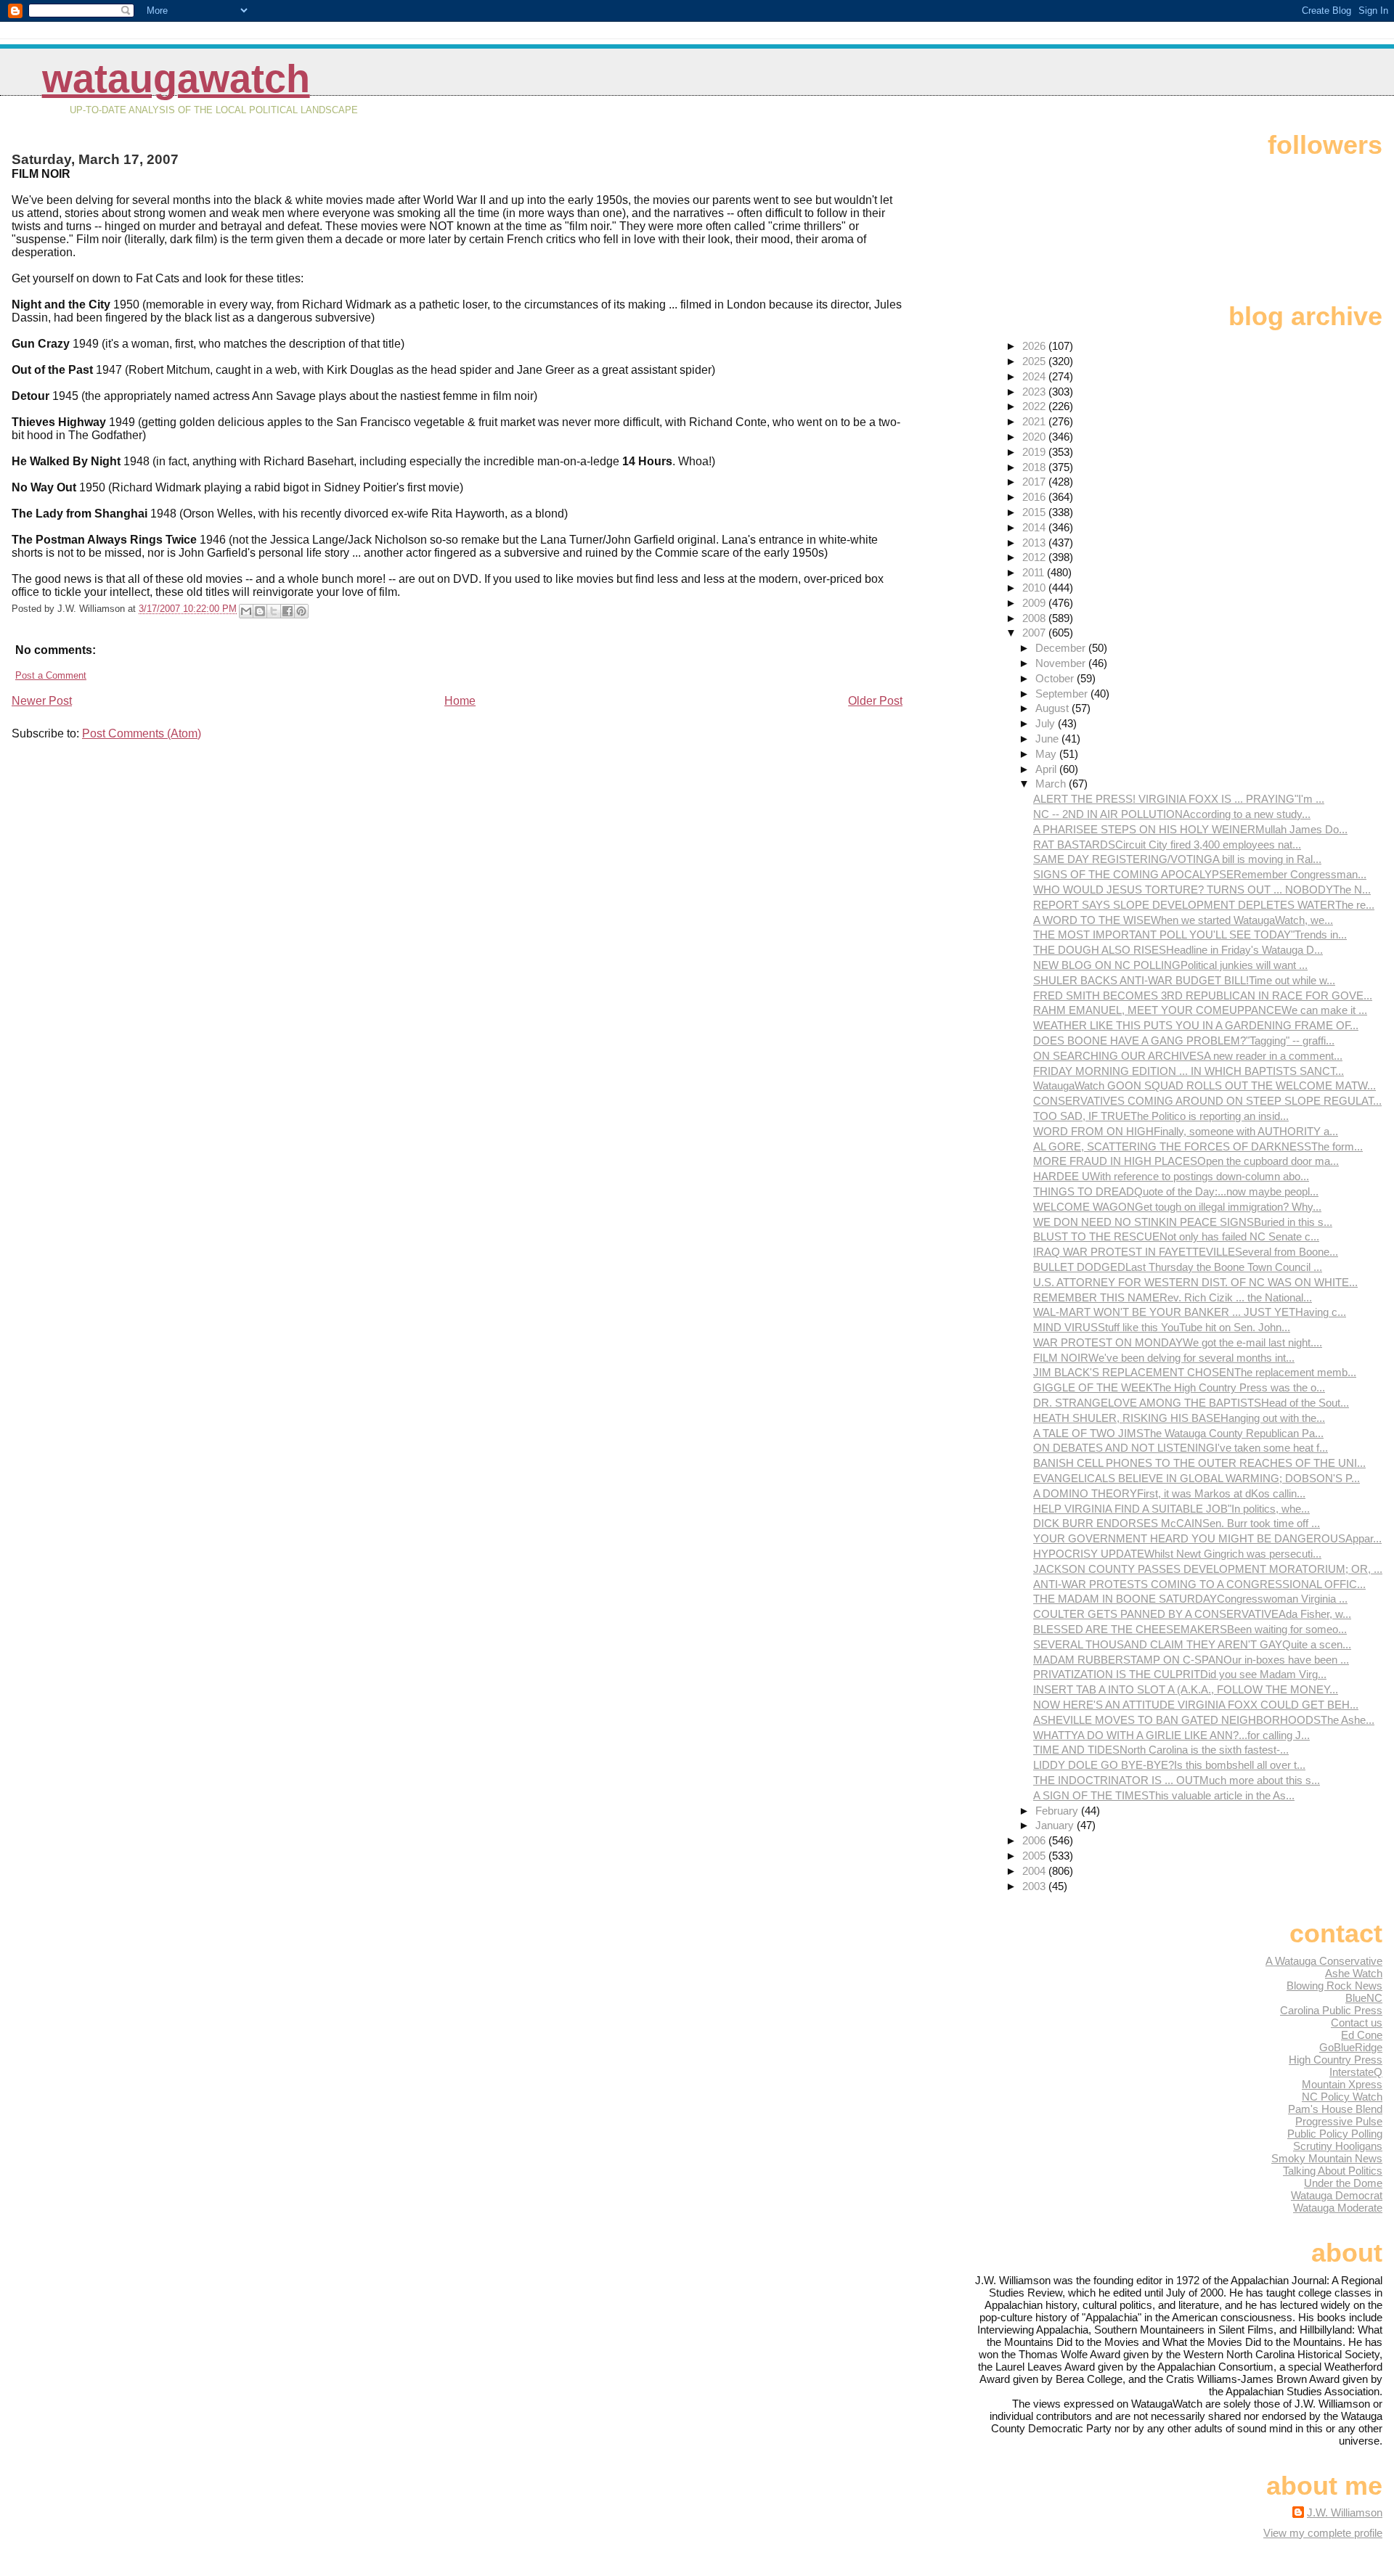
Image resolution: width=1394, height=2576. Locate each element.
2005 (1035, 1856)
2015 (1035, 512)
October (1056, 678)
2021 (1035, 421)
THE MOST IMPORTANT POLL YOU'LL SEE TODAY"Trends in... (1190, 935)
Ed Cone (1362, 2035)
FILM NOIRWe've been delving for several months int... (1164, 1358)
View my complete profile (1323, 2533)
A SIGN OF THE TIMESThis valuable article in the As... (1164, 1795)
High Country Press (1336, 2060)
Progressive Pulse (1339, 2121)
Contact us (1357, 2023)
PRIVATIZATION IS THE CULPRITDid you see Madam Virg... (1180, 1674)
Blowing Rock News (1334, 1986)
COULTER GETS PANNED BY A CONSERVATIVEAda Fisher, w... (1192, 1614)
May (1047, 754)
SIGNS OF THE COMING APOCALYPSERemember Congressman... (1200, 874)
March (1052, 784)
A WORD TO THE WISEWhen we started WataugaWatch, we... (1183, 920)
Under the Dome (1343, 2183)
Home (460, 701)
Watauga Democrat (1337, 2195)
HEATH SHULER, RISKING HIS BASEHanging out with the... (1179, 1418)
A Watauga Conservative (1324, 1961)
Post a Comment (51, 675)
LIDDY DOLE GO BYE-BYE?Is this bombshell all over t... (1169, 1765)
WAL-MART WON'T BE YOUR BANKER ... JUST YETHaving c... (1190, 1312)
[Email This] (246, 611)
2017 (1035, 482)
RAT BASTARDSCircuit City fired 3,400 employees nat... (1167, 845)
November (1062, 663)
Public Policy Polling (1335, 2134)
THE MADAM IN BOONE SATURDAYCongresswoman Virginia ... (1190, 1599)
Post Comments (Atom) (142, 733)
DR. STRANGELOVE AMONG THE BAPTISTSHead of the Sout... (1191, 1403)
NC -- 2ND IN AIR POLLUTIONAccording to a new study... (1172, 814)
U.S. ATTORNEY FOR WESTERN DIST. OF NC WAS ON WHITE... (1195, 1282)
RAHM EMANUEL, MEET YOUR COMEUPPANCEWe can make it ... (1200, 1010)
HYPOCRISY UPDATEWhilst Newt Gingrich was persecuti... (1177, 1554)
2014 (1035, 527)
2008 (1035, 618)
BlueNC (1364, 1998)
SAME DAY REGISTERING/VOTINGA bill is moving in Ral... (1177, 859)
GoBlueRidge (1351, 2047)
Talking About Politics (1333, 2171)
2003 (1035, 1886)
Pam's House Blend (1335, 2109)
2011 (1035, 572)
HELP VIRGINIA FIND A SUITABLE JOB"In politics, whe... (1171, 1509)
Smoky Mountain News (1327, 2158)
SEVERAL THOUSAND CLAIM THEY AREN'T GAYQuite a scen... (1192, 1644)
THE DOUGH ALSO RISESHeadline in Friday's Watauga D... (1178, 950)
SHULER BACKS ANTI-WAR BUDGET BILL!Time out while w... (1184, 980)
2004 (1035, 1871)
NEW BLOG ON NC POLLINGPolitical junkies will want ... (1170, 965)
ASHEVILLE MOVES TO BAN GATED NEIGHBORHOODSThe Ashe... (1204, 1720)
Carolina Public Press (1331, 2010)
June (1048, 739)
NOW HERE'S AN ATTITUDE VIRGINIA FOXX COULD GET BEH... (1196, 1705)
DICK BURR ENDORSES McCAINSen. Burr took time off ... (1177, 1523)
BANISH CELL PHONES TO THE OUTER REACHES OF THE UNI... (1199, 1463)
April (1047, 769)
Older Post (875, 701)
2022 (1035, 406)
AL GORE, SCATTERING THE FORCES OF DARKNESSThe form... (1198, 1146)
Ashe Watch (1354, 1973)
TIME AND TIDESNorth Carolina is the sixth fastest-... (1161, 1750)
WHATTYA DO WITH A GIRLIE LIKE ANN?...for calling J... (1171, 1735)
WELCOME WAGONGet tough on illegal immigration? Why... (1177, 1207)
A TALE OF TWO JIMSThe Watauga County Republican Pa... (1178, 1433)
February (1058, 1811)
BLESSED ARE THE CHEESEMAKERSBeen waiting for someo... (1190, 1629)
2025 (1035, 361)
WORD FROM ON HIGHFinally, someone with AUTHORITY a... (1186, 1131)
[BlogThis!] (260, 611)
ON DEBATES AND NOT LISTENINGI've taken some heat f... (1181, 1448)
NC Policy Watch (1342, 2097)
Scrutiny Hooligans (1338, 2146)
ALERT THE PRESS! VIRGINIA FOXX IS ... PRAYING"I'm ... (1179, 799)
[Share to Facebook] (288, 611)
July (1047, 723)
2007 (1035, 633)
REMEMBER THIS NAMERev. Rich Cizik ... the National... (1173, 1297)
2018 (1035, 467)
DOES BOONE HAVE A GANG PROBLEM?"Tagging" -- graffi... (1184, 1040)
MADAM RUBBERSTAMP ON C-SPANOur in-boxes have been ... (1191, 1660)
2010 (1035, 588)
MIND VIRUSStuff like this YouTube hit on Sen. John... (1162, 1327)
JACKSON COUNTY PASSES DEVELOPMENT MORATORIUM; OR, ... (1208, 1569)
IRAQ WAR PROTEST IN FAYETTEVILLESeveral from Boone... (1186, 1252)
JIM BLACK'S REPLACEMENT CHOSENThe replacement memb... (1195, 1372)
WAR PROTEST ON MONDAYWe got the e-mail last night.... (1178, 1342)
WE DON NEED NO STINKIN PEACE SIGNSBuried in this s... (1183, 1222)
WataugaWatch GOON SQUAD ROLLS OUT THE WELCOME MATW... (1205, 1085)
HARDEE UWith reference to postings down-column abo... (1171, 1176)
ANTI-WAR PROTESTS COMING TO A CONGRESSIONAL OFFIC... (1199, 1584)
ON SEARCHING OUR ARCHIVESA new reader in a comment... (1188, 1056)
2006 (1035, 1840)
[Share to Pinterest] (301, 611)
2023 (1035, 392)
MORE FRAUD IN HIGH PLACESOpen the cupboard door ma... (1186, 1161)
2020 (1035, 437)
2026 (1035, 346)
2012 (1035, 557)
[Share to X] (274, 611)
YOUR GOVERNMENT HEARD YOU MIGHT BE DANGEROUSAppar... (1207, 1538)
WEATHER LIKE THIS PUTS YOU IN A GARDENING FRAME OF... (1196, 1025)
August (1053, 708)
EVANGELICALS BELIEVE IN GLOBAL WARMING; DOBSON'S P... (1197, 1478)
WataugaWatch (176, 79)
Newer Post (42, 701)
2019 (1035, 452)
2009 (1035, 603)
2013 (1035, 543)
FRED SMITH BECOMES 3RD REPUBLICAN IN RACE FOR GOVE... (1203, 995)
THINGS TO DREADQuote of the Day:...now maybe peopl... (1176, 1191)
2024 (1035, 376)
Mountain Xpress (1342, 2084)
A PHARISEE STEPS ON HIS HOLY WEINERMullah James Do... (1190, 829)
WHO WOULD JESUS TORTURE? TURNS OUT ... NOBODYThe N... (1202, 890)
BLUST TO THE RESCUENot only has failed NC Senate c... (1176, 1236)
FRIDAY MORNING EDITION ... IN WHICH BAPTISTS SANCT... (1189, 1071)
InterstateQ (1356, 2072)
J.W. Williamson (1345, 2512)
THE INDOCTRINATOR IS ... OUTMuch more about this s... (1177, 1780)
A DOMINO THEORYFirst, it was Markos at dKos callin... (1169, 1493)
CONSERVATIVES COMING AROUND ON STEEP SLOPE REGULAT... (1207, 1101)
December (1062, 648)
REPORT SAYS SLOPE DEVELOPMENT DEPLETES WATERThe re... (1204, 905)
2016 (1035, 497)
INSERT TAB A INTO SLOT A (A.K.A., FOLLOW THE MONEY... (1186, 1689)
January (1056, 1825)
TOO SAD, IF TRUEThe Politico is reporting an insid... (1161, 1116)
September (1063, 694)
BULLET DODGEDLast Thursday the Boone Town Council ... (1178, 1267)
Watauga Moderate (1338, 2208)
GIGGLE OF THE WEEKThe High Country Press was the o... (1179, 1387)
